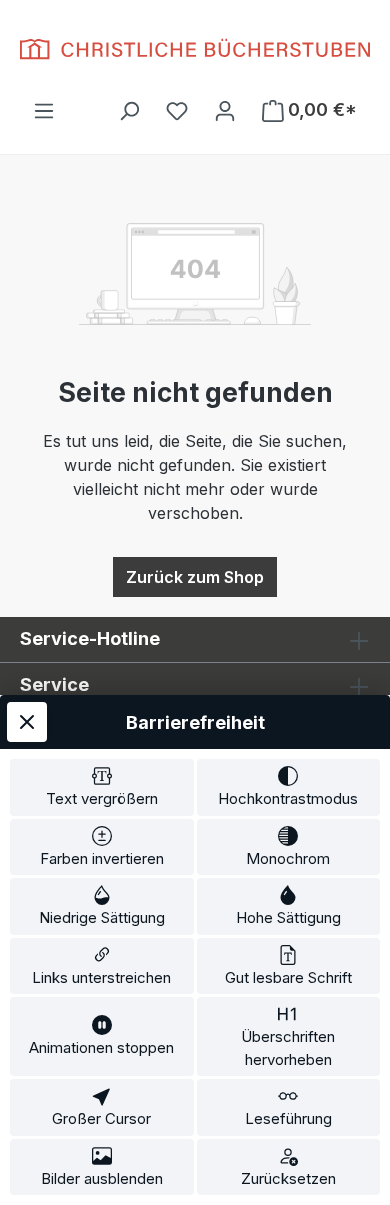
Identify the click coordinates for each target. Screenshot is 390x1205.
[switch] (102, 787)
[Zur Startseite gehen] (195, 49)
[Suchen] (129, 110)
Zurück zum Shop (195, 577)
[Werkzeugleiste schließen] (27, 722)
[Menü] (44, 110)
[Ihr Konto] (225, 110)
